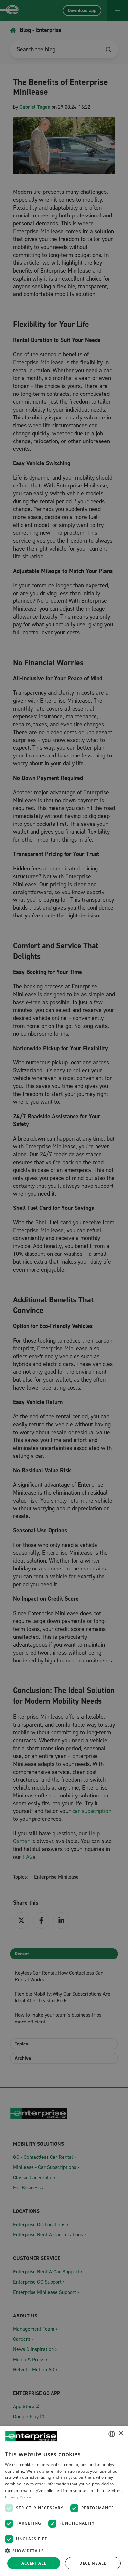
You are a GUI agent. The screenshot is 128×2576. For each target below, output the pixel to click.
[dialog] (64, 2501)
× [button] (121, 2434)
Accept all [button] (34, 2563)
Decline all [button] (93, 2563)
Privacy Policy (18, 2497)
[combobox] (112, 2434)
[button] (64, 2551)
